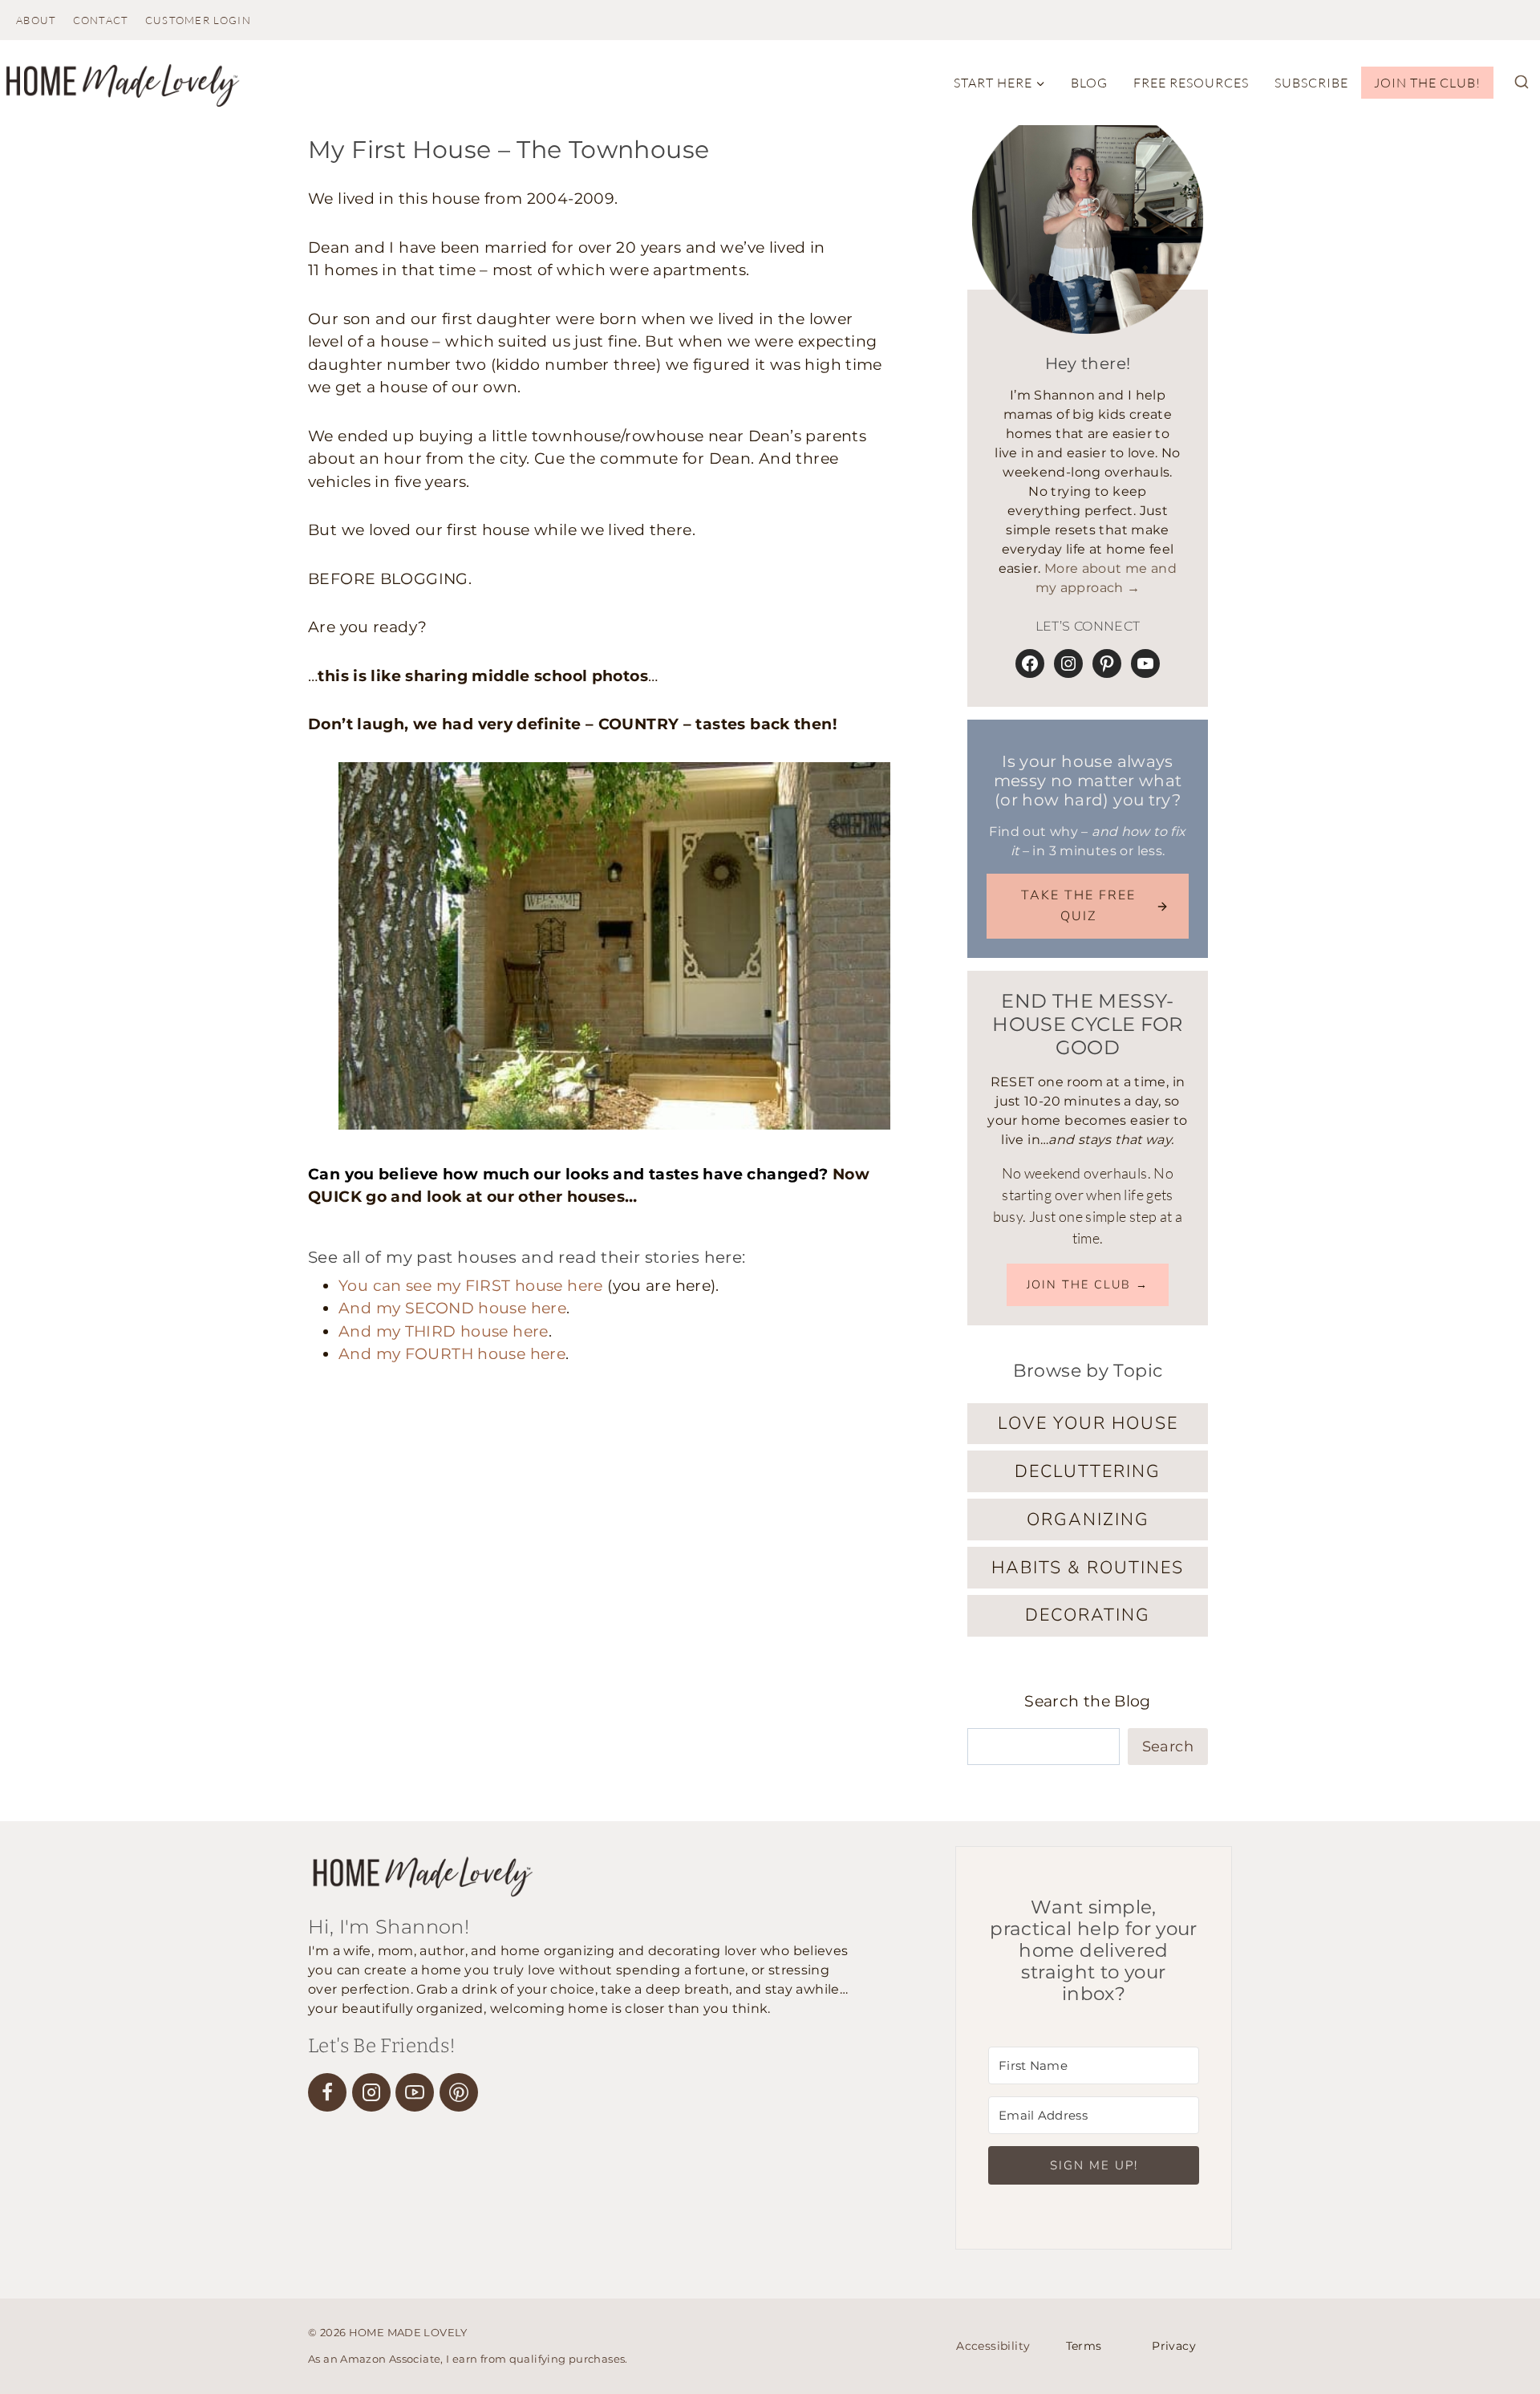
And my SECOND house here (452, 1308)
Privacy (1174, 2346)
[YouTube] (415, 2092)
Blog (1089, 83)
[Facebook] (327, 2092)
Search (1168, 1747)
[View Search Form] (1522, 83)
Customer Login (198, 20)
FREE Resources (1191, 83)
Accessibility (993, 2346)
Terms (1084, 2346)
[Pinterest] (459, 2092)
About (36, 20)
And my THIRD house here (444, 1331)
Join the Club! (1427, 83)
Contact (101, 20)
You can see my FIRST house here (471, 1286)
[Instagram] (371, 2092)
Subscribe (1311, 83)
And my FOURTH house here (452, 1354)
